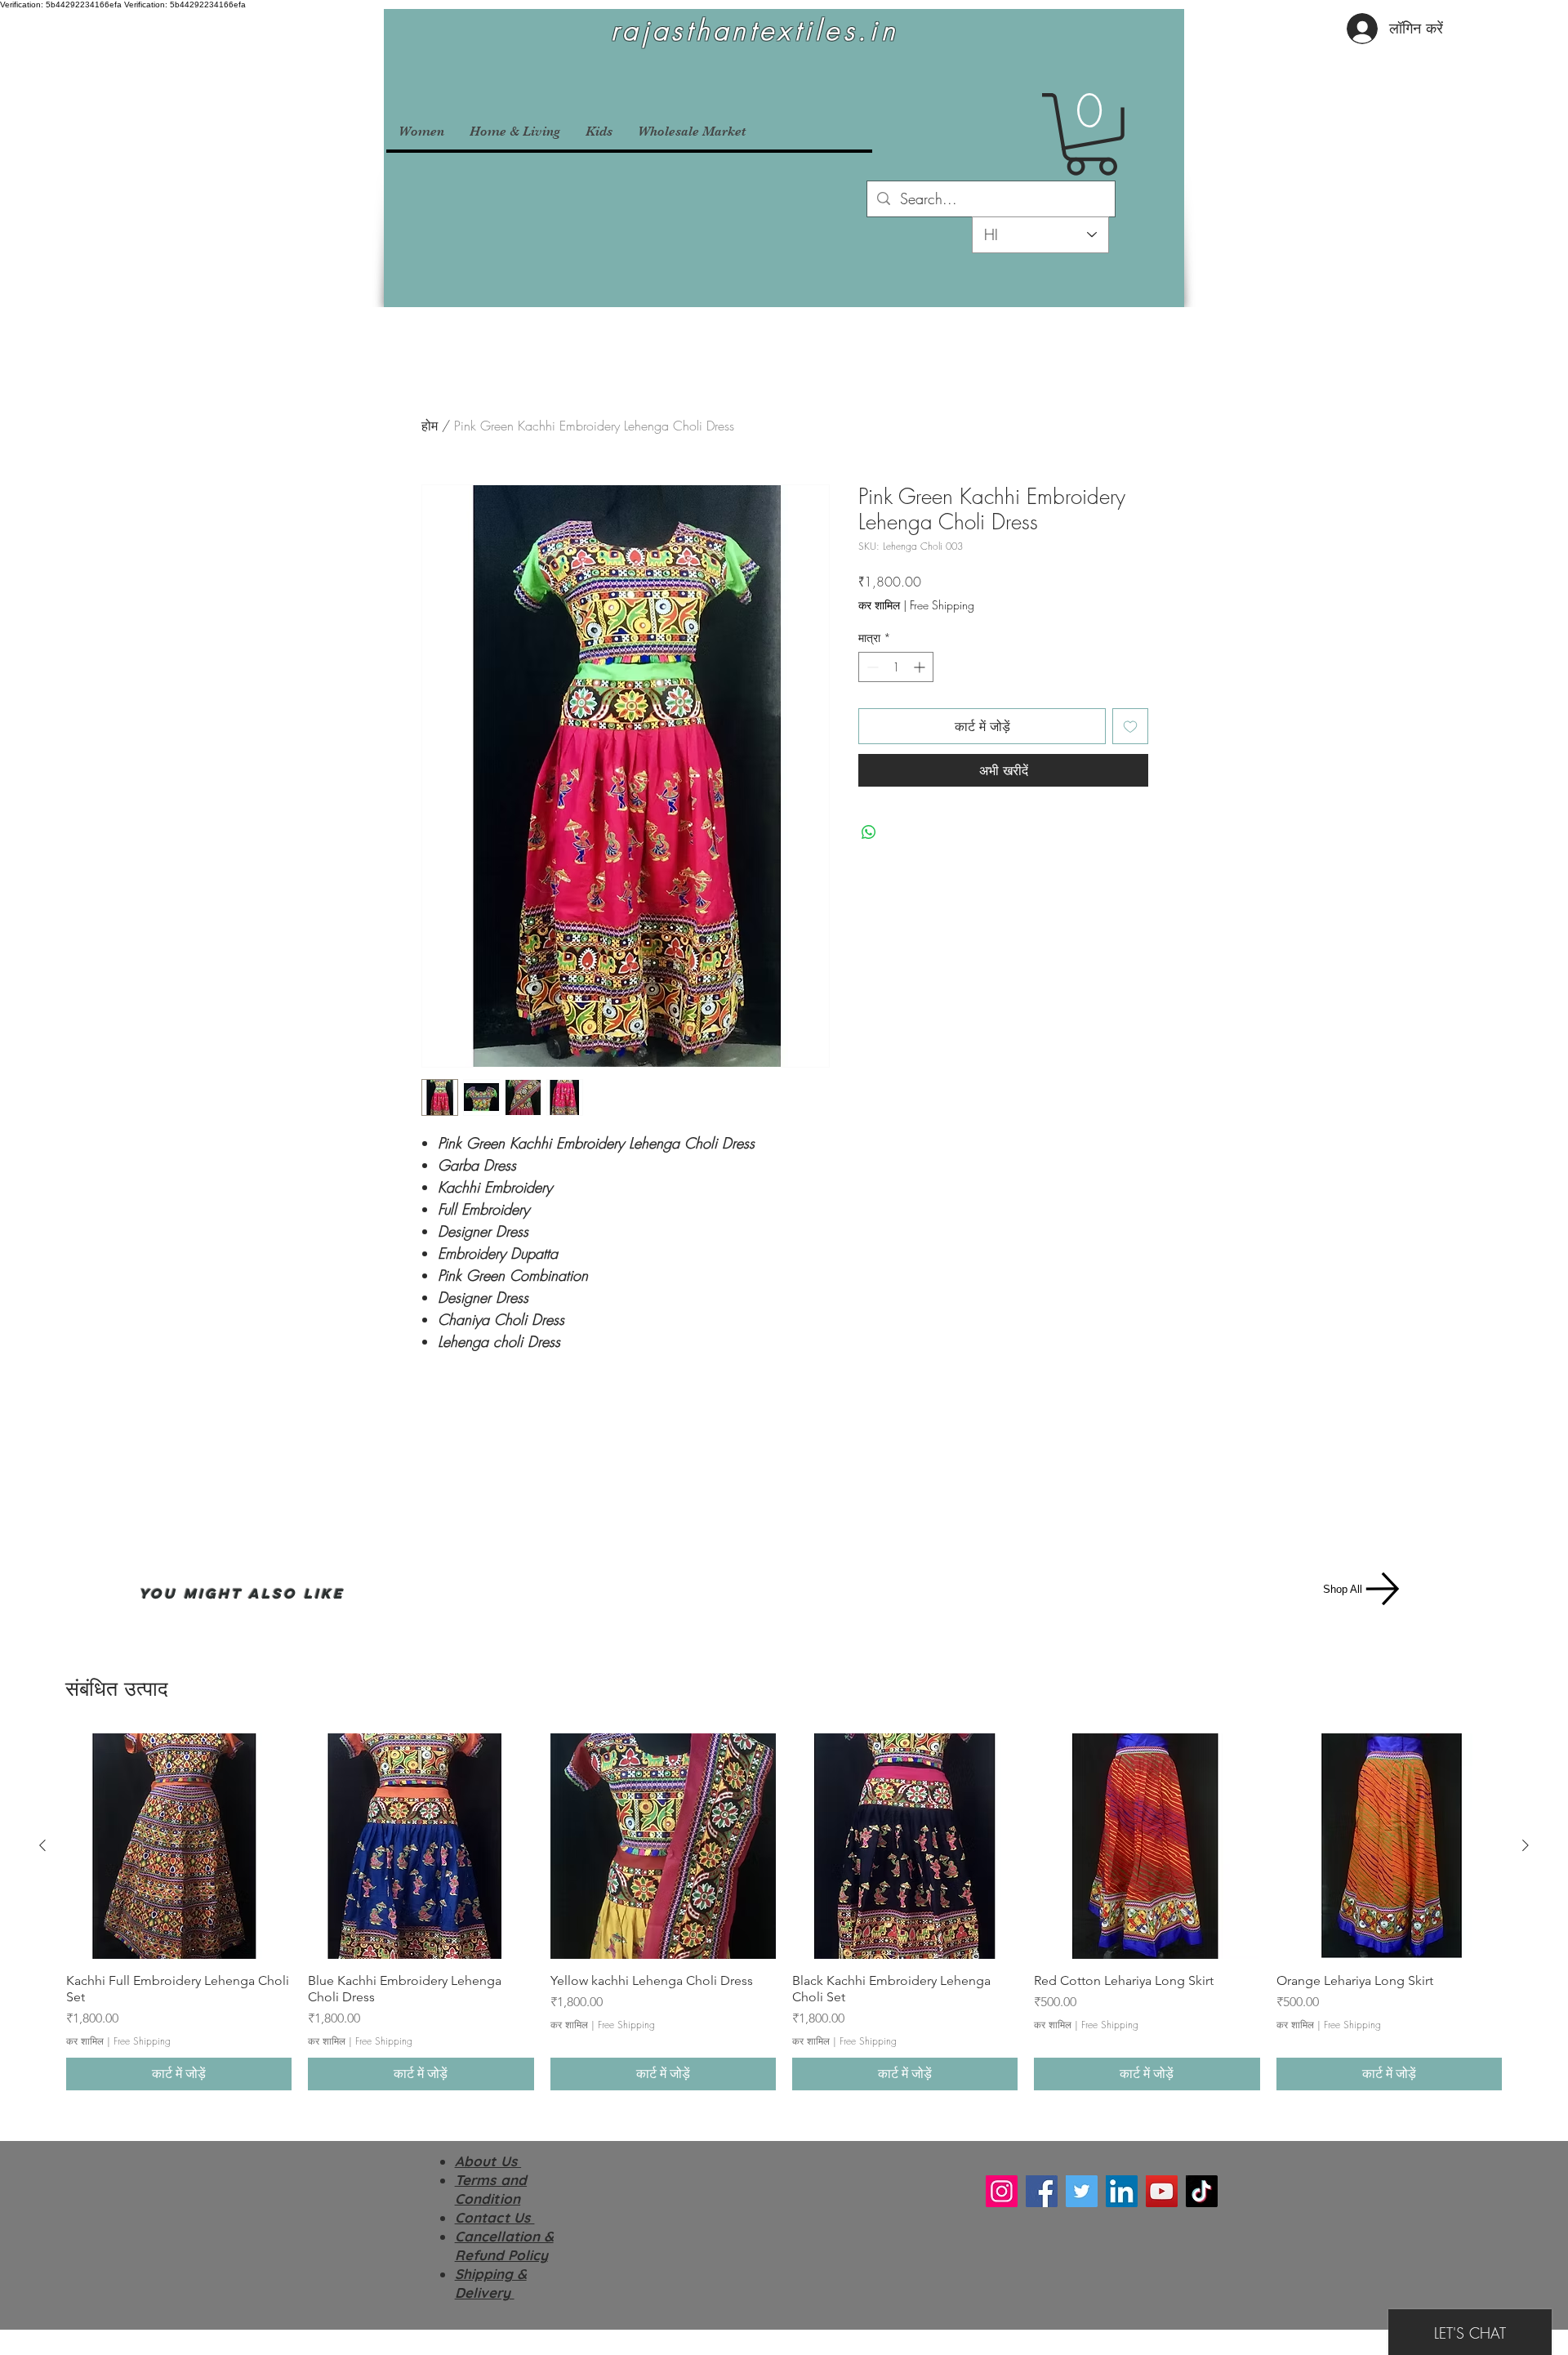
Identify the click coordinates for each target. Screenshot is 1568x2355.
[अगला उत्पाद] (1526, 1845)
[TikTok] (1202, 2191)
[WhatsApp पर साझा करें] (869, 832)
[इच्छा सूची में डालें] (1130, 726)
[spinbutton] (896, 667)
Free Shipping (942, 605)
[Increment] (921, 667)
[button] (1091, 134)
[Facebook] (1042, 2191)
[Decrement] (871, 667)
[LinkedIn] (1122, 2191)
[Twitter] (1082, 2191)
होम (430, 426)
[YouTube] (1162, 2191)
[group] (784, 1912)
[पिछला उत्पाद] (42, 1845)
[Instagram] (1002, 2191)
